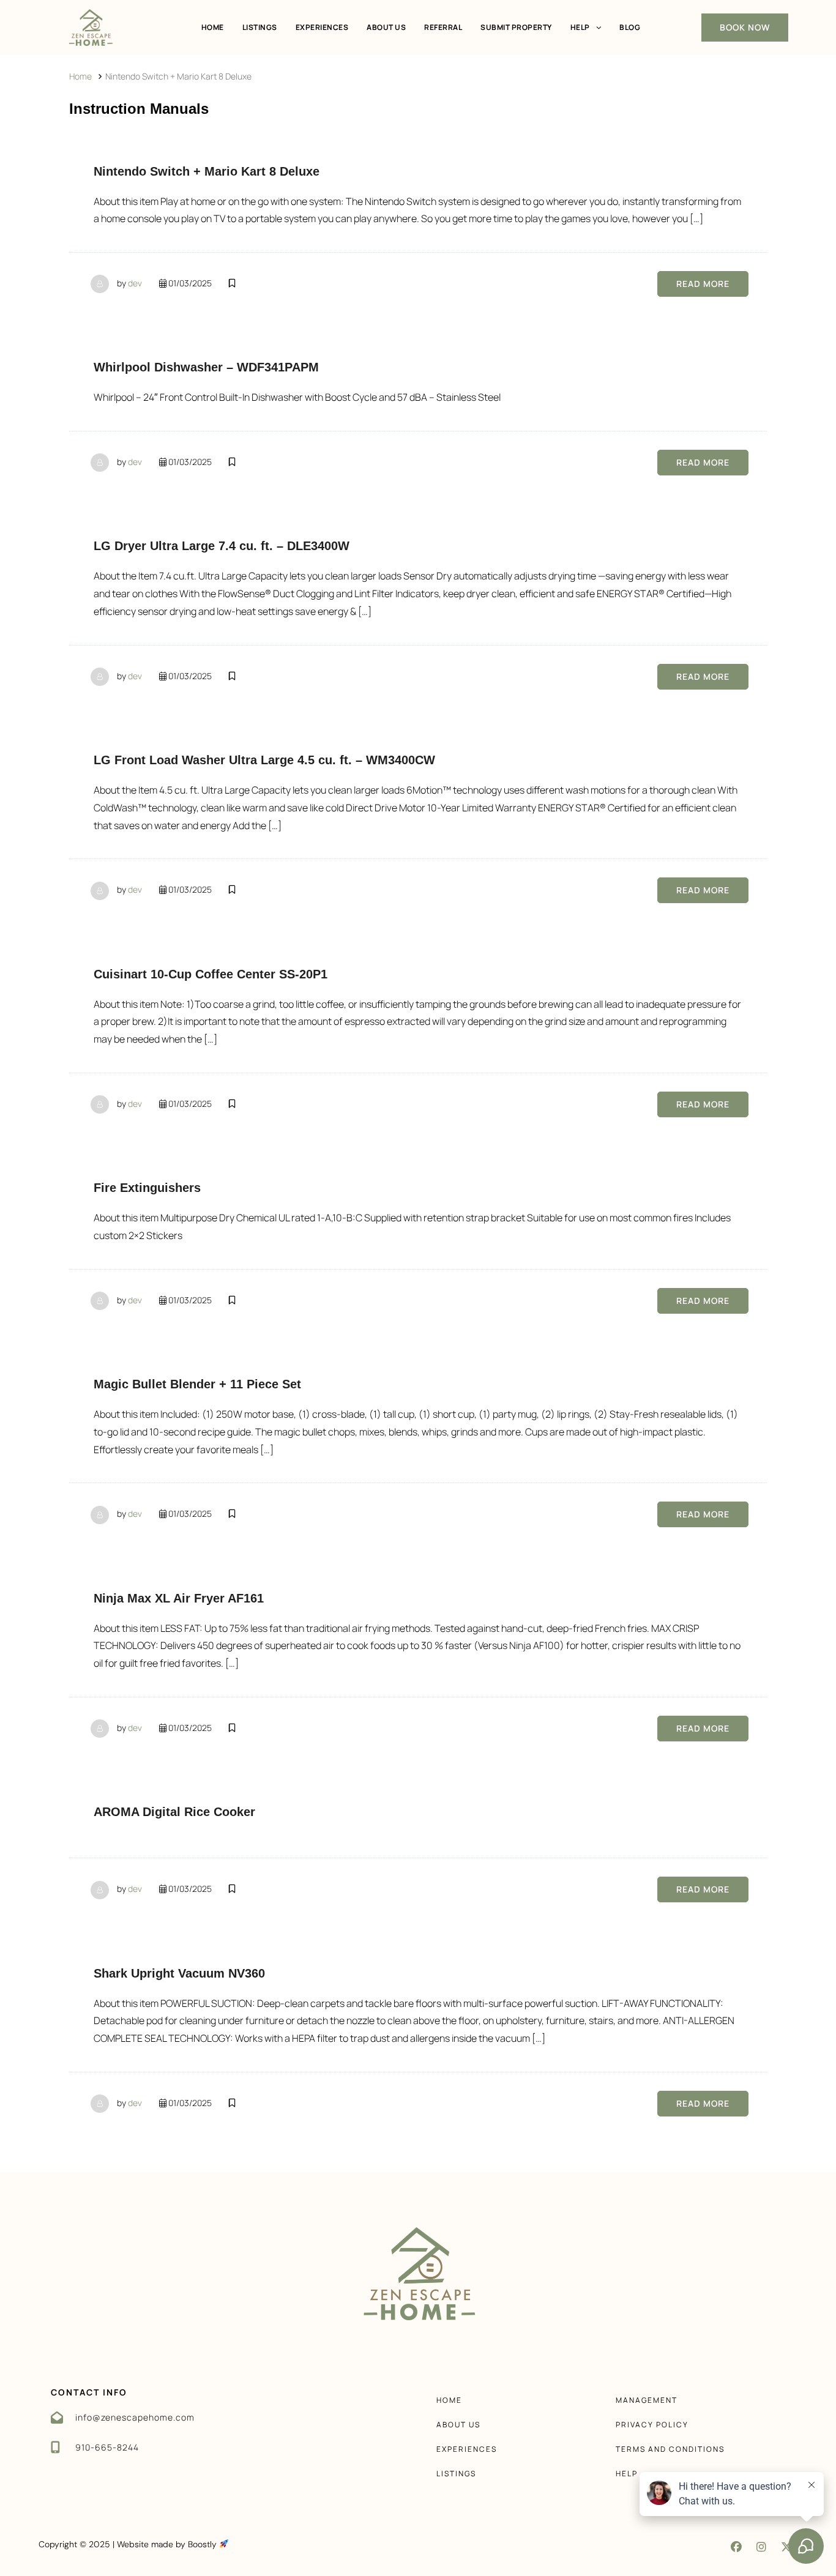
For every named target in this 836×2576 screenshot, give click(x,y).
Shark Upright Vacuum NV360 (179, 1973)
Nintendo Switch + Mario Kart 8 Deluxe (207, 171)
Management (647, 2400)
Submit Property (516, 27)
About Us (386, 27)
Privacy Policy (652, 2425)
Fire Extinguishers (147, 1188)
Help (580, 27)
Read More (703, 284)
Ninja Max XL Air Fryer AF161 (179, 1598)
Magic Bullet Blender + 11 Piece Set (197, 1384)
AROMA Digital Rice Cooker (174, 1812)
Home (213, 27)
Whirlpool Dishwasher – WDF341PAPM (206, 367)
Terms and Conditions (670, 2449)
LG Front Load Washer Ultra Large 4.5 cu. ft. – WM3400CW (264, 760)
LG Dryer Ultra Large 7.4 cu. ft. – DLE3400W (222, 546)
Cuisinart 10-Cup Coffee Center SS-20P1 (211, 974)
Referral (443, 27)
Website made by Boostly (168, 2544)
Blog (630, 27)
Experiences (322, 27)
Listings (260, 27)
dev (135, 283)
